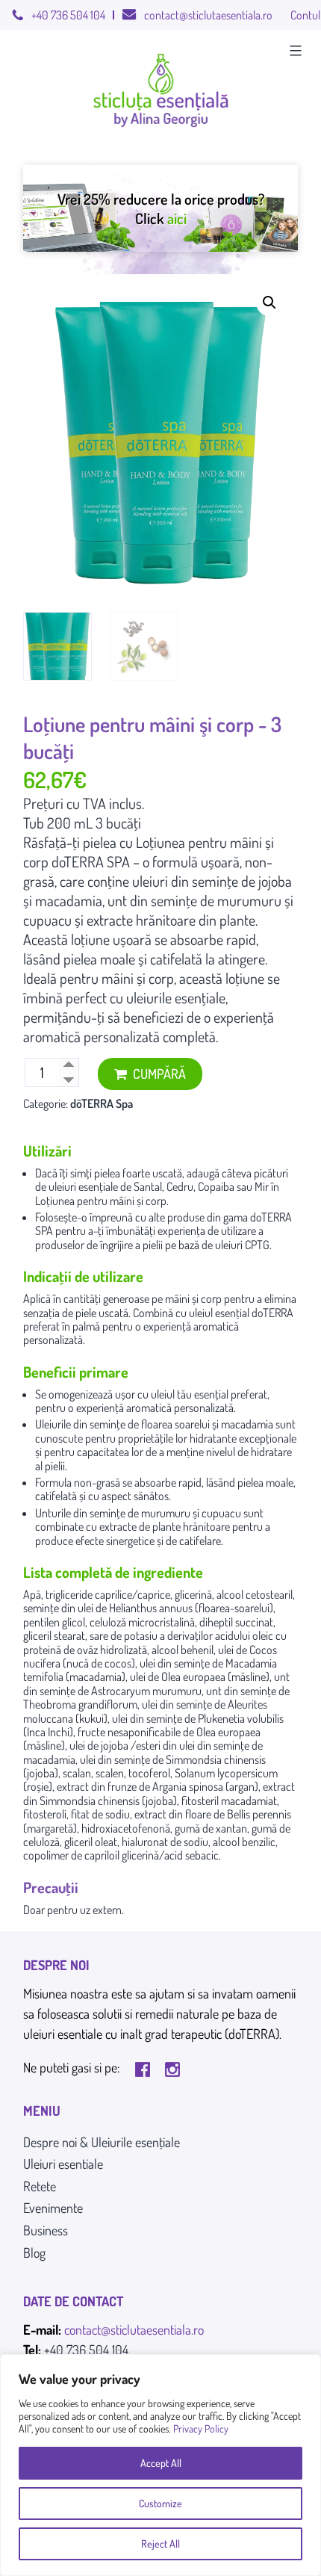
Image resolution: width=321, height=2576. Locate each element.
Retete (40, 2186)
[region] (160, 2465)
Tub (34, 823)
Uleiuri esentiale (63, 2164)
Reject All (160, 2544)
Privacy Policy (201, 2428)
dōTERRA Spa (102, 1103)
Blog (34, 2253)
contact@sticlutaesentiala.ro (208, 15)
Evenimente (53, 2208)
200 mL (70, 823)
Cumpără (159, 1074)
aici (177, 218)
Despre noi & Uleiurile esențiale (102, 2142)
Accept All (161, 2463)
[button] (269, 303)
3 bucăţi (118, 823)
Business (46, 2230)
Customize (160, 2503)
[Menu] (294, 51)
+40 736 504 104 (68, 15)
